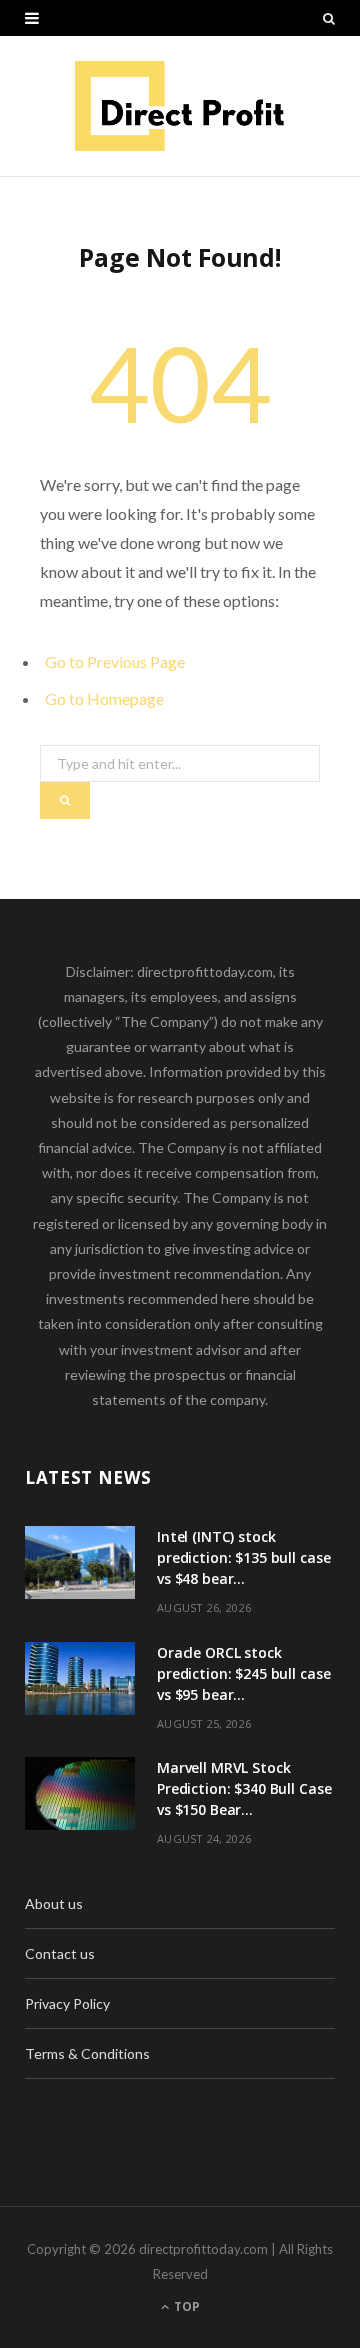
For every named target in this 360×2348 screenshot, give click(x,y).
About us (54, 1903)
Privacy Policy (67, 2003)
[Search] (329, 18)
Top (185, 2306)
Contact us (60, 1953)
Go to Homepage (104, 698)
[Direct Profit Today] (180, 106)
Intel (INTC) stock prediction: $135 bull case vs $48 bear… (243, 1557)
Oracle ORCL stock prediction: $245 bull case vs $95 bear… (243, 1673)
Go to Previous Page (115, 661)
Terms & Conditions (87, 2053)
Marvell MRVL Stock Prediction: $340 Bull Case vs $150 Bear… (244, 1788)
